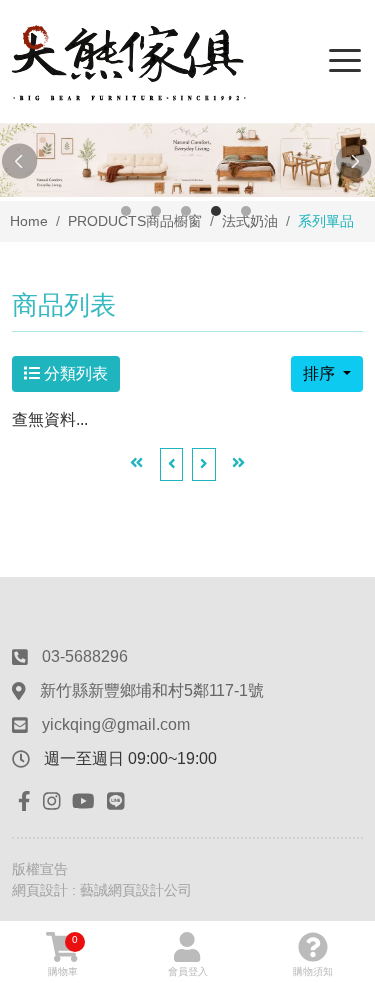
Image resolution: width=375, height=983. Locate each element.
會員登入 (188, 971)
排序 (321, 373)
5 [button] (246, 211)
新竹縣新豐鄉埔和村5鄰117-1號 (152, 690)
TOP (342, 829)
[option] (187, 160)
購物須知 (313, 971)
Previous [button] (20, 162)
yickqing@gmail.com (116, 724)
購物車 (63, 955)
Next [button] (355, 162)
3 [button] (186, 211)
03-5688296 (85, 656)
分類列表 (74, 373)
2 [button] (156, 211)
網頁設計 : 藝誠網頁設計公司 (102, 890)
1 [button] (126, 211)
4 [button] (216, 211)
